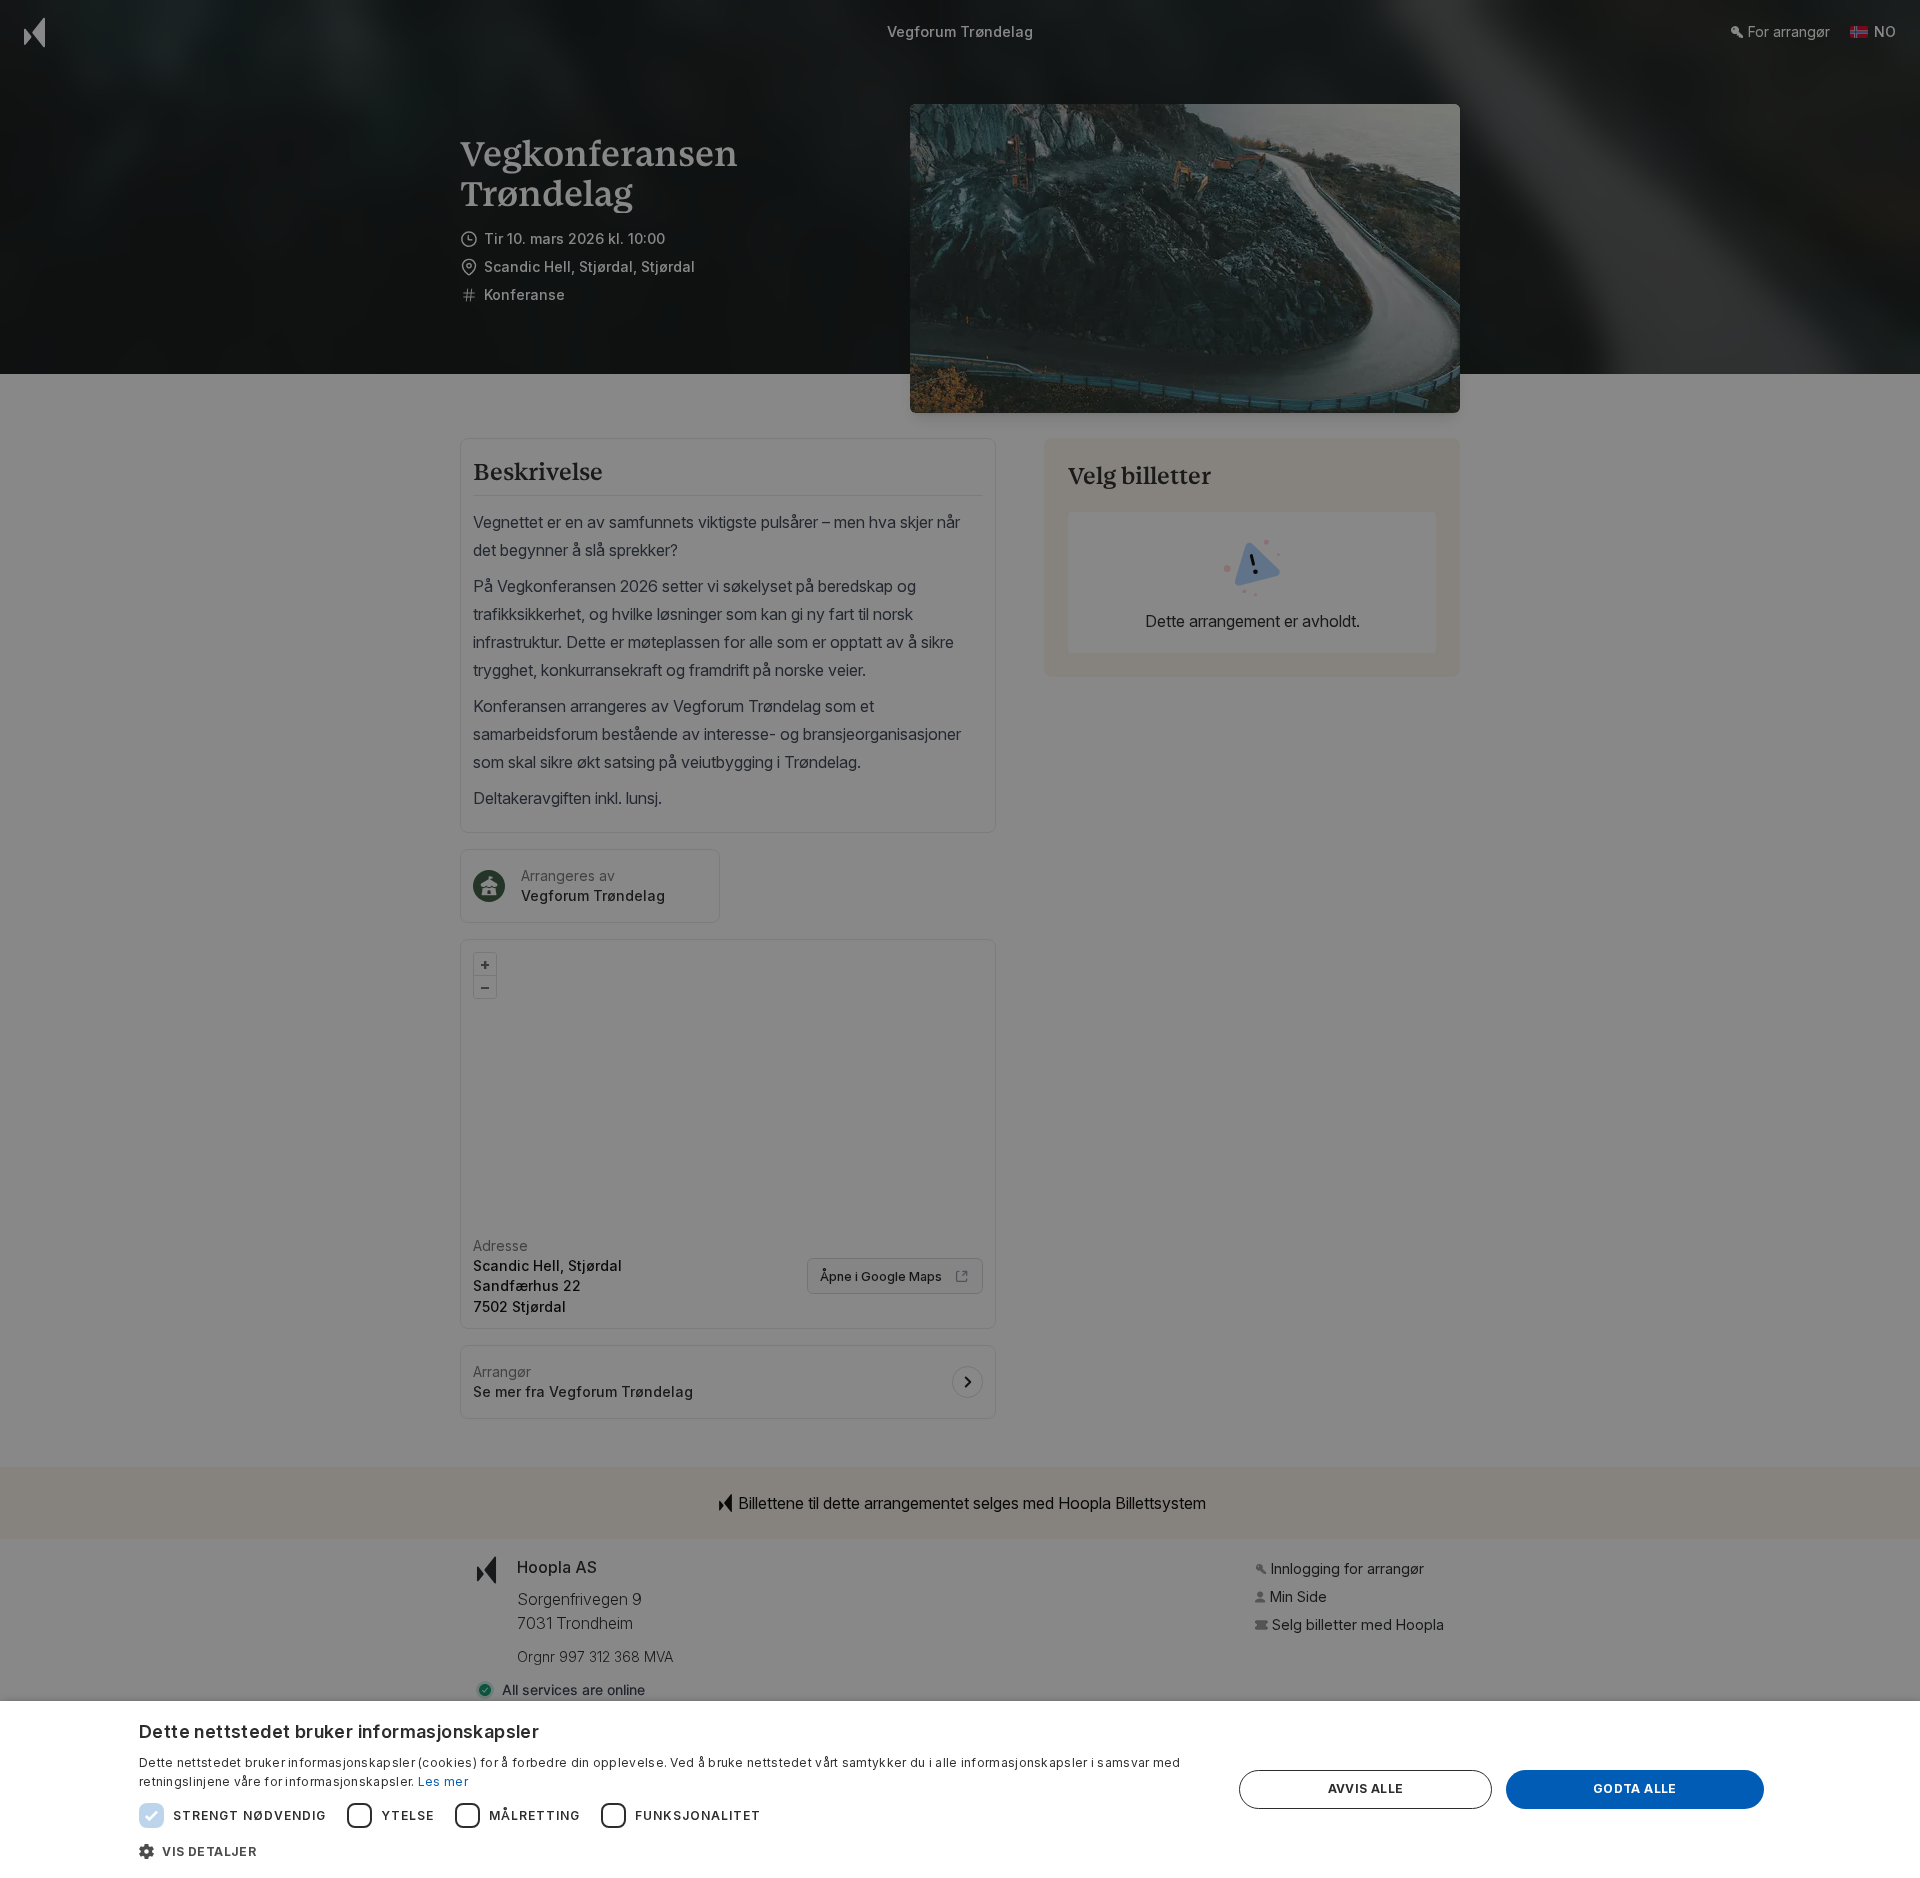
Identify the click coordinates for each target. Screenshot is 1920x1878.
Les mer (443, 1781)
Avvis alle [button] (1366, 1788)
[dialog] (960, 1789)
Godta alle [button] (1635, 1788)
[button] (669, 1851)
